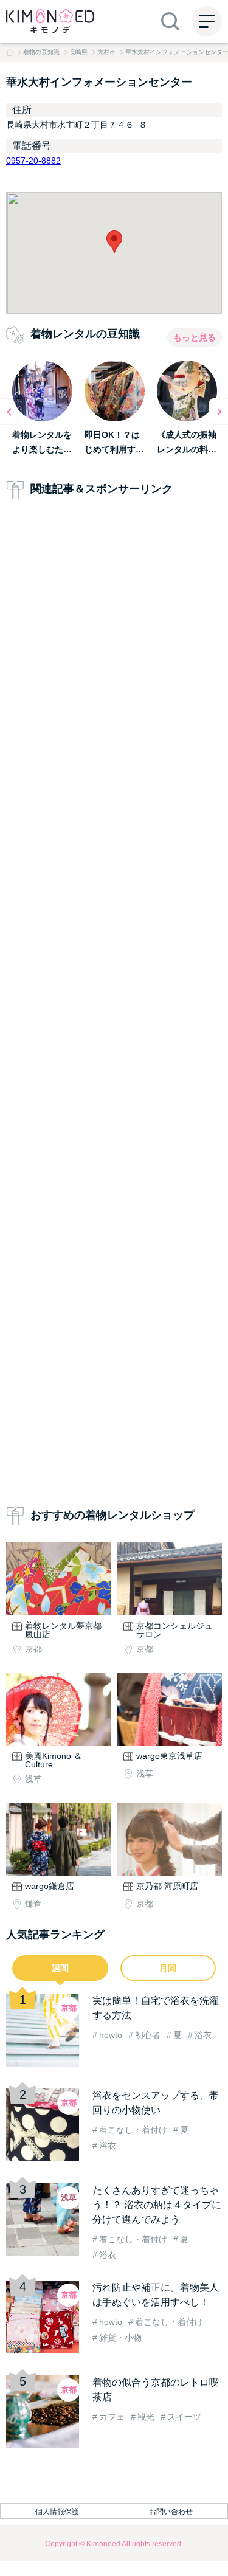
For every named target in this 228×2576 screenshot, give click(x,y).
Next (218, 412)
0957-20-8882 (33, 161)
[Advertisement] (114, 1005)
